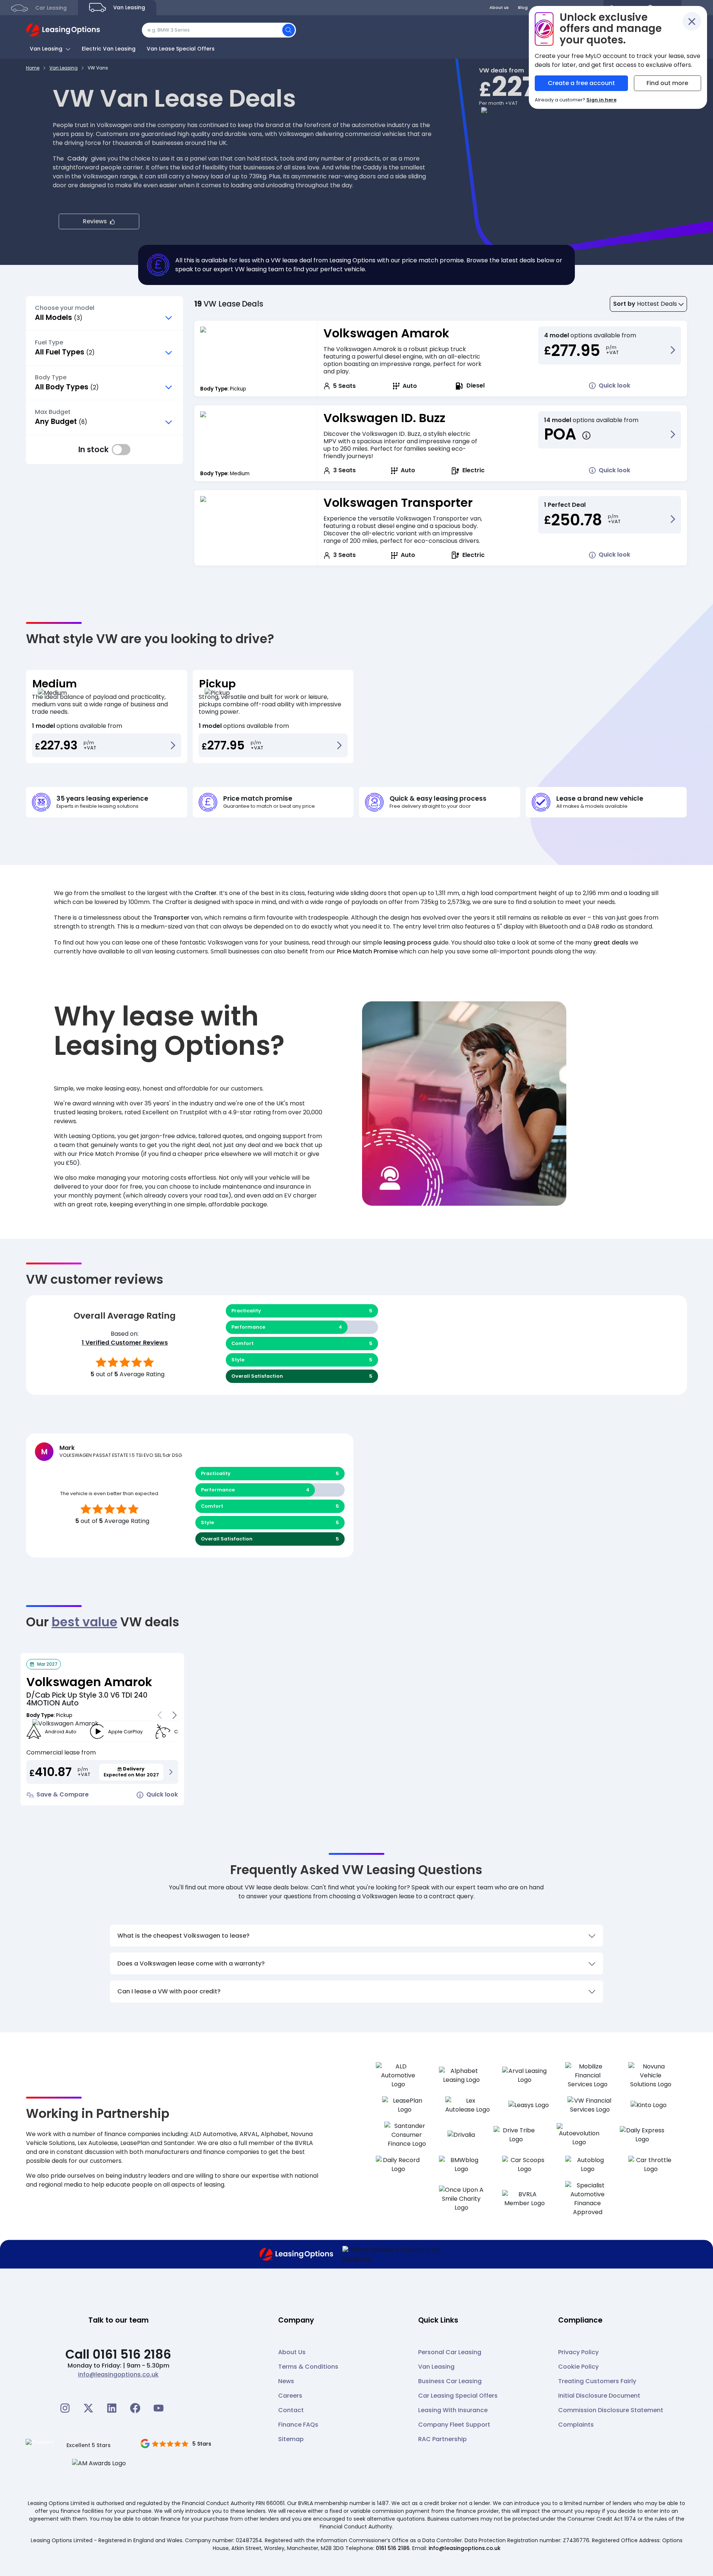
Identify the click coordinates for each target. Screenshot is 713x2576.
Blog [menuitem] (523, 7)
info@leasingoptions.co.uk (118, 2374)
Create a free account (581, 83)
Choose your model (65, 308)
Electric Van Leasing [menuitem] (109, 49)
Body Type (51, 378)
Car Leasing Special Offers (458, 2396)
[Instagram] (65, 2408)
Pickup (217, 684)
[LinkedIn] (112, 2408)
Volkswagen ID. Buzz (384, 418)
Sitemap (291, 2439)
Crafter (206, 893)
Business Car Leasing (450, 2381)
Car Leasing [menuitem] (50, 8)
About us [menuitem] (499, 7)
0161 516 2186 (393, 2548)
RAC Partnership (442, 2439)
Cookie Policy (578, 2367)
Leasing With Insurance (453, 2410)
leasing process (408, 942)
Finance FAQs (298, 2425)
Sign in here (601, 100)
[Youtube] (159, 2408)
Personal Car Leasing (450, 2352)
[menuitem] (50, 49)
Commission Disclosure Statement (611, 2410)
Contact (291, 2410)
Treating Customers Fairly (597, 2381)
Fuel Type (49, 343)
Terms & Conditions (308, 2367)
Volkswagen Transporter (398, 503)
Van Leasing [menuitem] (128, 8)
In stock (121, 450)
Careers (290, 2396)
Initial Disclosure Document (599, 2396)
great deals (611, 942)
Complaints (576, 2425)
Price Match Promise (367, 951)
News (286, 2381)
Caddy (77, 158)
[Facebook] (135, 2408)
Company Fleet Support (454, 2425)
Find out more (667, 83)
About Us (292, 2352)
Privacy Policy (578, 2352)
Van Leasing (436, 2367)
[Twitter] (88, 2408)
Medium (55, 684)
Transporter (171, 918)
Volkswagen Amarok (386, 333)
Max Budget (53, 412)
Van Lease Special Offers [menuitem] (181, 49)
